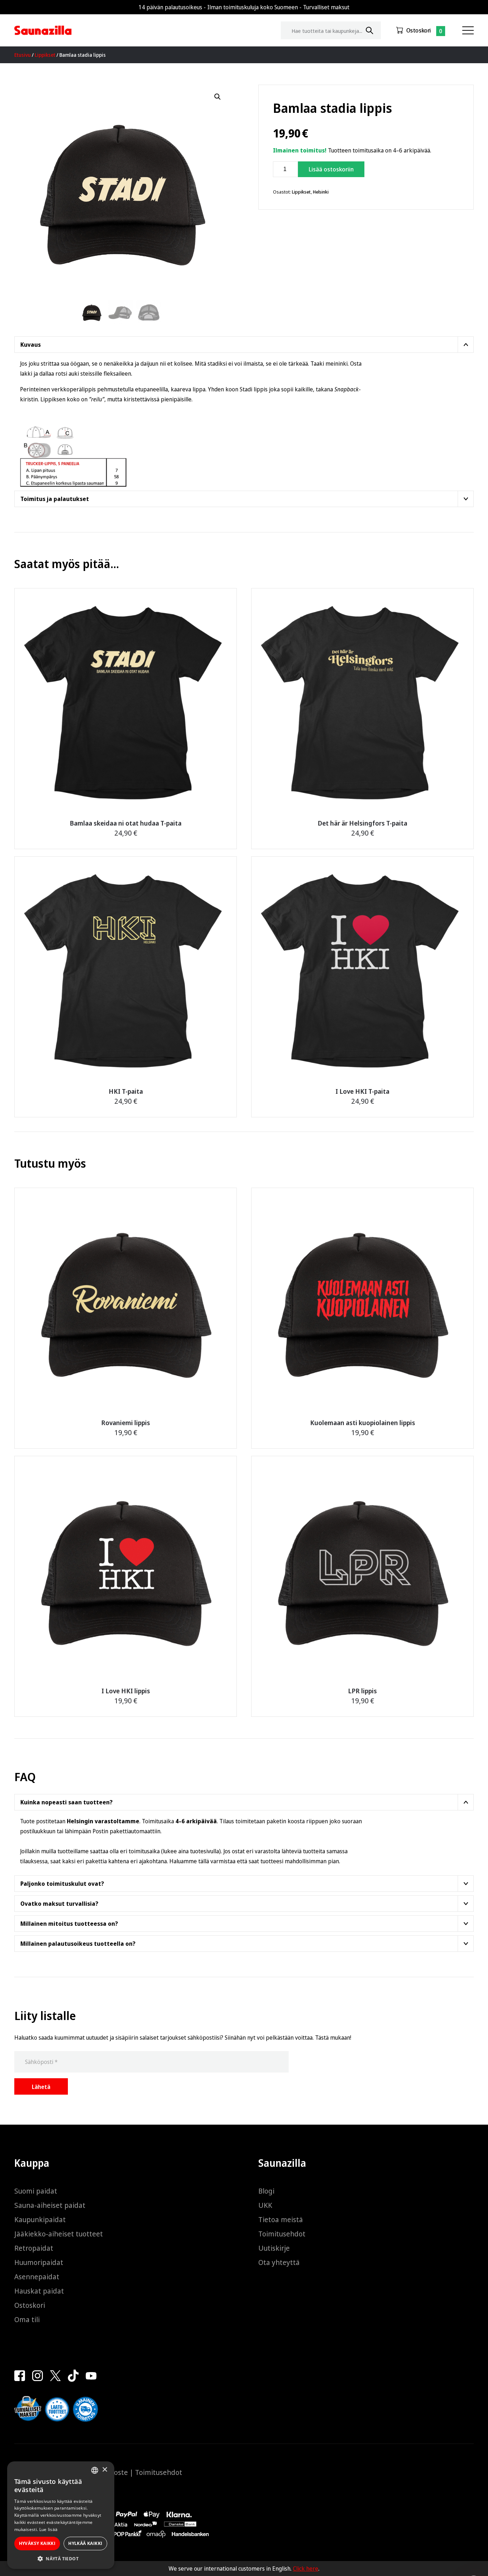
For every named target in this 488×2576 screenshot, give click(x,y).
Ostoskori (419, 30)
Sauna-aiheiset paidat (50, 2205)
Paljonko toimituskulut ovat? (62, 1884)
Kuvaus (31, 345)
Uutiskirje (274, 2248)
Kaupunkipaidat (40, 2219)
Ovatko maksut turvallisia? (59, 1904)
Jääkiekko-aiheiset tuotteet (59, 2234)
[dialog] (61, 2515)
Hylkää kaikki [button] (85, 2543)
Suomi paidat (36, 2191)
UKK (265, 2205)
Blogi (266, 2191)
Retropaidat (34, 2248)
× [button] (104, 2470)
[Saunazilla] (43, 30)
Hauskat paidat (39, 2291)
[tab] (244, 345)
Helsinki (321, 192)
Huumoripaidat (39, 2262)
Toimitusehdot (282, 2234)
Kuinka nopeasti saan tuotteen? (66, 1802)
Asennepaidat (37, 2277)
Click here (306, 2569)
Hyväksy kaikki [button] (37, 2543)
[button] (218, 97)
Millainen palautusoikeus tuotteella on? (78, 1944)
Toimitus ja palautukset (55, 499)
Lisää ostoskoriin (331, 169)
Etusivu (23, 55)
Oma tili (27, 2319)
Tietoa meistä (281, 2219)
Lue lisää (49, 2529)
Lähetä (41, 2087)
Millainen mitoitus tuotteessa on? (69, 1924)
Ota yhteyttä (279, 2262)
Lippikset (45, 55)
